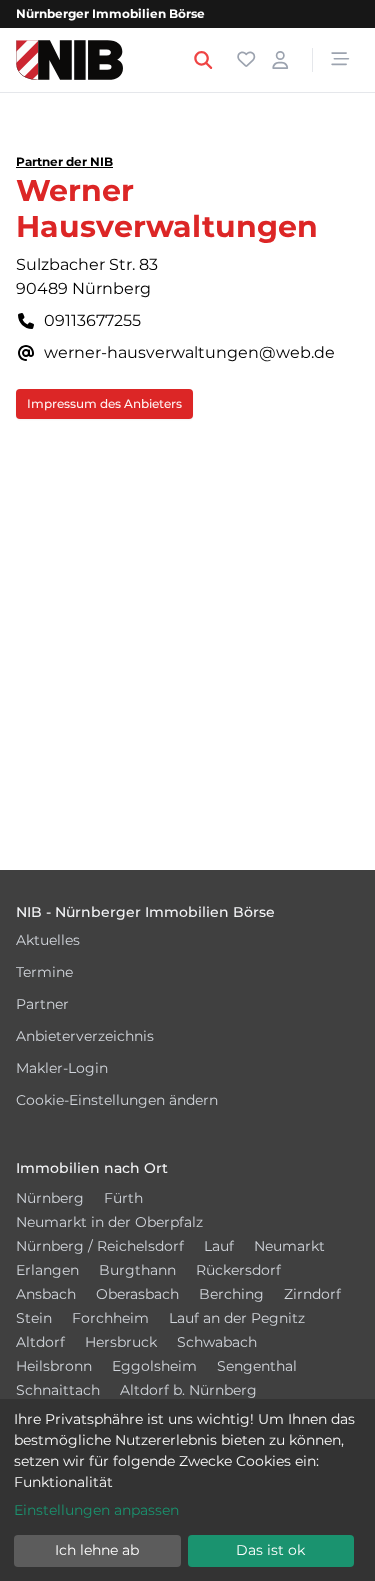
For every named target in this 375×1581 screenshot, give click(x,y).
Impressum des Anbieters (104, 403)
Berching (231, 1294)
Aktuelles (48, 940)
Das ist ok (270, 1550)
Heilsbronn (54, 1366)
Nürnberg (50, 1198)
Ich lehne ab (97, 1550)
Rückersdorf (238, 1270)
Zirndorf (312, 1294)
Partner (42, 1004)
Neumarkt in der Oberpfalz (109, 1222)
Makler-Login (62, 1068)
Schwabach (217, 1342)
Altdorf (40, 1342)
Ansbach (46, 1294)
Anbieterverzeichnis (85, 1036)
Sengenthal (257, 1366)
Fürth (123, 1198)
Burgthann (137, 1270)
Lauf (219, 1246)
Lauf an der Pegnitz (237, 1318)
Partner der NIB (64, 161)
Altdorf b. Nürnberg (188, 1390)
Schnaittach (58, 1390)
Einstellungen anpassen (96, 1510)
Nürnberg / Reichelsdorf (100, 1246)
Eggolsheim (154, 1366)
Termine (44, 972)
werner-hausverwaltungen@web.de (189, 352)
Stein (34, 1318)
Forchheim (110, 1318)
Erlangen (47, 1270)
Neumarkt (289, 1246)
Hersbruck (121, 1342)
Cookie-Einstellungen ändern (117, 1100)
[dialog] (187, 1490)
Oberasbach (137, 1294)
